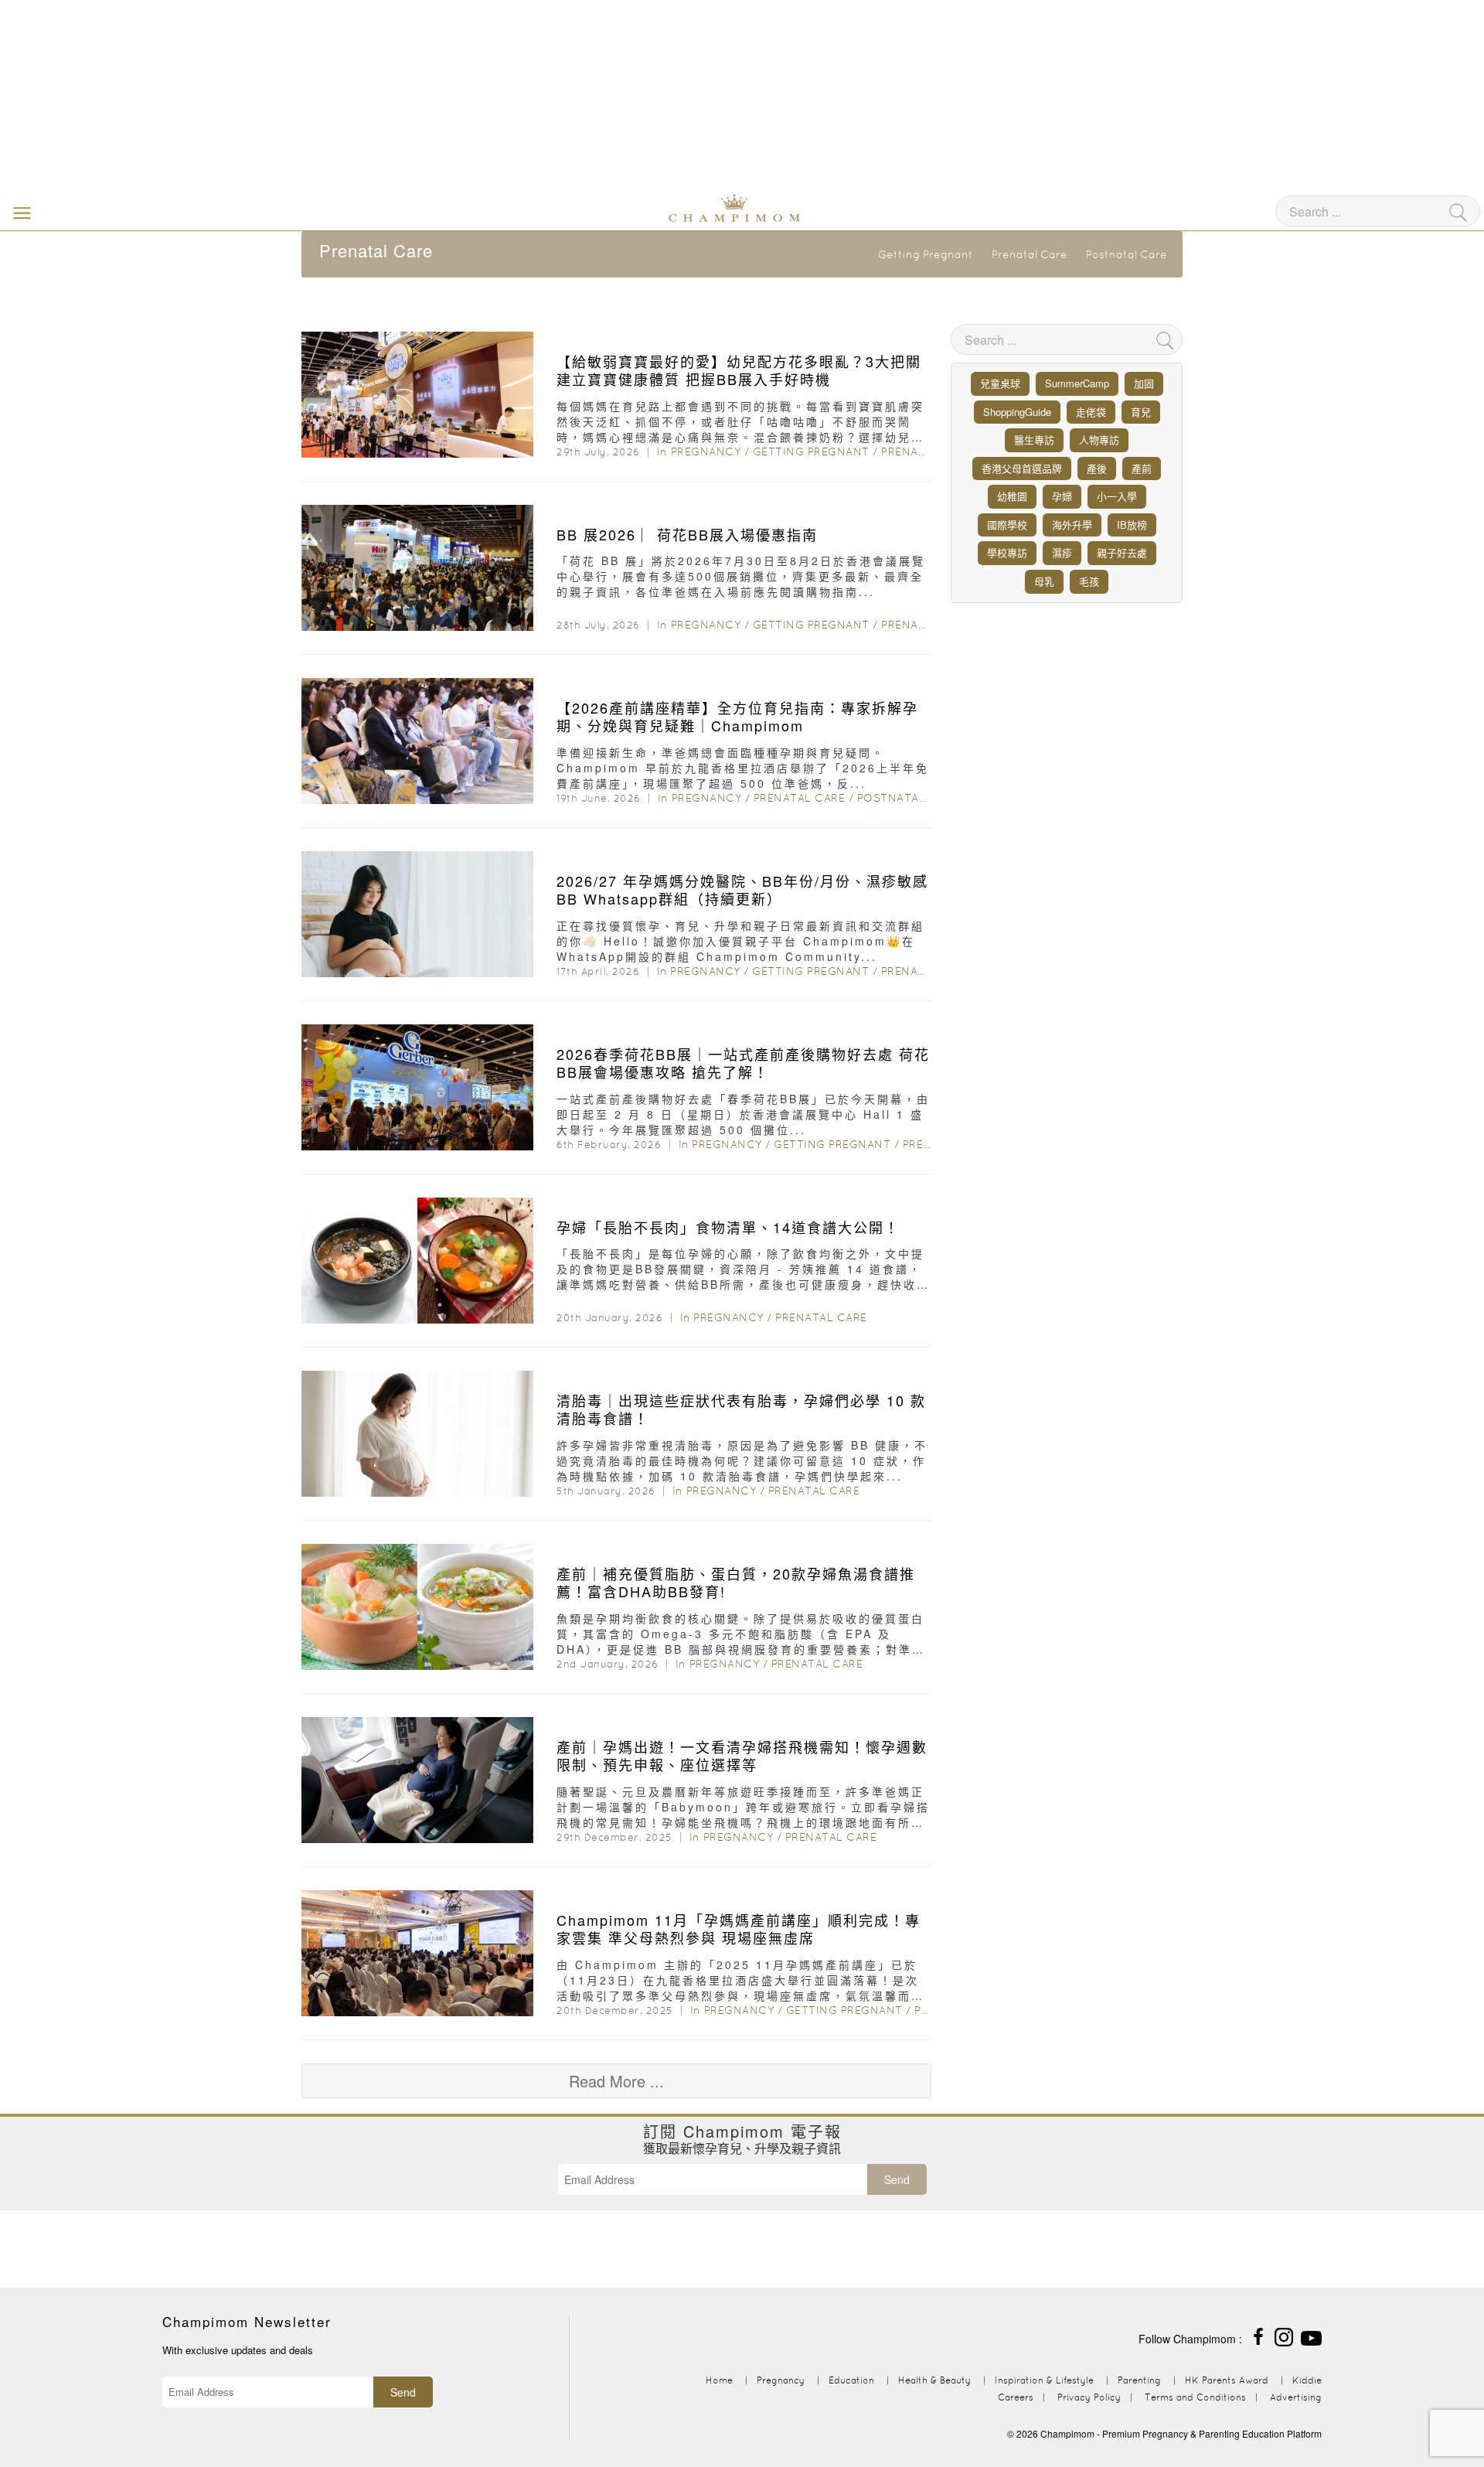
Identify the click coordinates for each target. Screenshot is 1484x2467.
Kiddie (1307, 2380)
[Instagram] (1284, 2335)
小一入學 (1117, 496)
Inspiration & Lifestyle (1044, 2380)
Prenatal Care (1030, 254)
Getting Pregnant (926, 254)
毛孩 (1089, 581)
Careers (1016, 2397)
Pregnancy (706, 451)
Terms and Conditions (1195, 2397)
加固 (1144, 383)
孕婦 (1062, 496)
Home (719, 2380)
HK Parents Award (1227, 2380)
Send (897, 2179)
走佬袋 (1091, 412)
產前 (1142, 468)
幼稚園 (1012, 496)
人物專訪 (1099, 440)
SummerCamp (1077, 383)
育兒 (1141, 412)
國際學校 (1007, 525)
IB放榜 (1132, 525)
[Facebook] (1258, 2335)
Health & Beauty (934, 2380)
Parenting (1139, 2380)
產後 (1097, 468)
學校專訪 (1007, 552)
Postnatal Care (1127, 254)
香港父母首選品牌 (1022, 468)
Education (851, 2380)
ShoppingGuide (1017, 412)
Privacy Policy (1089, 2397)
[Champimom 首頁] (638, 206)
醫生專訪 (1034, 440)
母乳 (1044, 581)
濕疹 (1062, 552)
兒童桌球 (1000, 383)
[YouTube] (1311, 2335)
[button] (19, 212)
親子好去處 (1122, 552)
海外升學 (1072, 525)
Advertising (1296, 2397)
